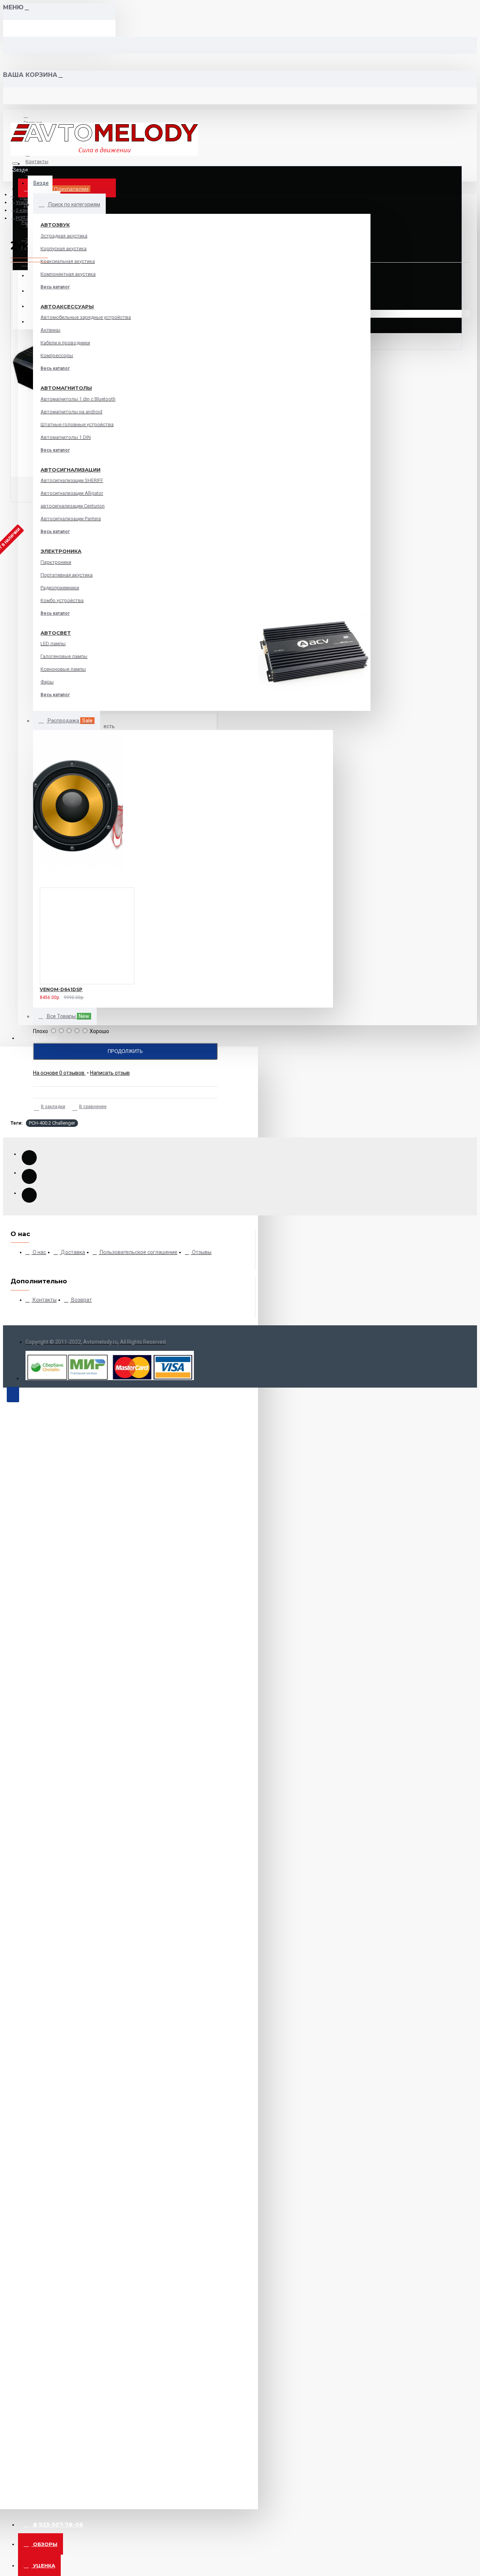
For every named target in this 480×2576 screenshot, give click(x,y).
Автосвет (56, 633)
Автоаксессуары (67, 306)
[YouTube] (29, 1158)
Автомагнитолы (66, 388)
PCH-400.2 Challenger (52, 1123)
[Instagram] (29, 1195)
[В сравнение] (56, 996)
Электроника (61, 551)
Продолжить (125, 1051)
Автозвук (55, 225)
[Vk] (29, 1176)
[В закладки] (30, 996)
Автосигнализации (70, 470)
